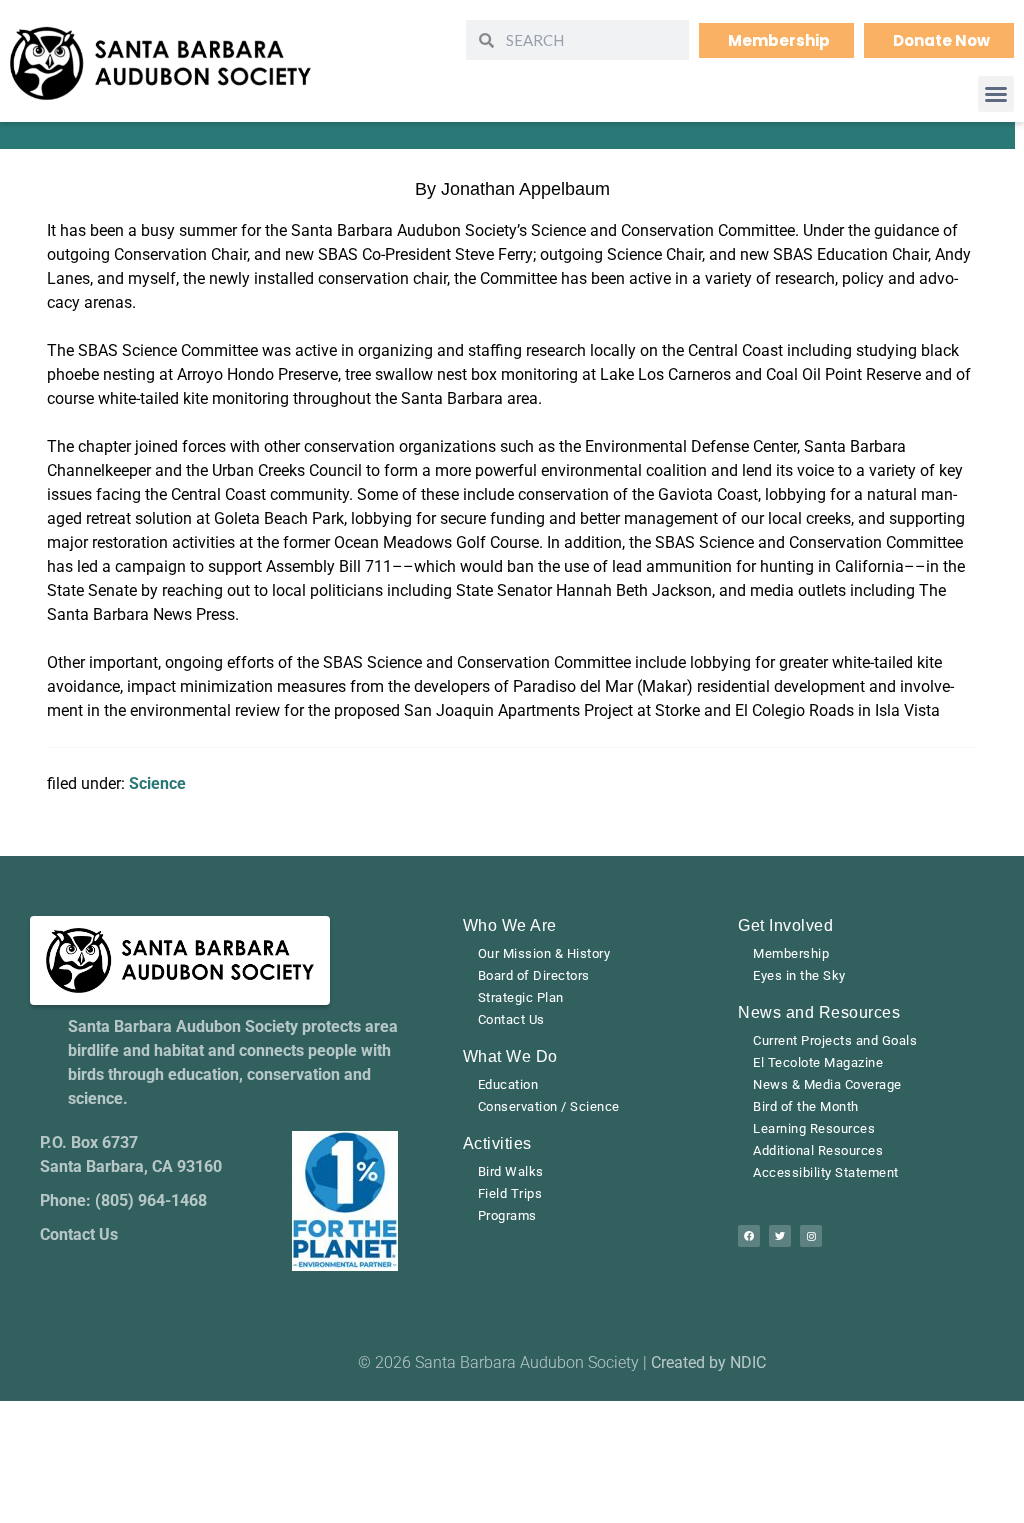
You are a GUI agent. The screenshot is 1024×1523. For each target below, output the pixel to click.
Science (157, 783)
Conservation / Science (549, 1106)
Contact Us (511, 1019)
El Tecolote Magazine (818, 1062)
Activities (497, 1143)
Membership (791, 953)
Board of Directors (534, 975)
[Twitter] (780, 1236)
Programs (507, 1215)
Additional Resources (818, 1150)
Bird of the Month (806, 1106)
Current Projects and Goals (835, 1040)
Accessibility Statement (826, 1172)
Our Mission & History (544, 953)
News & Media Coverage (827, 1084)
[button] (996, 94)
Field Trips (510, 1193)
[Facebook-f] (749, 1236)
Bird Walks (511, 1171)
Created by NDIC (708, 1362)
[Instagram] (811, 1236)
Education (508, 1084)
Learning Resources (814, 1128)
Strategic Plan (521, 997)
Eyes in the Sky (799, 975)
